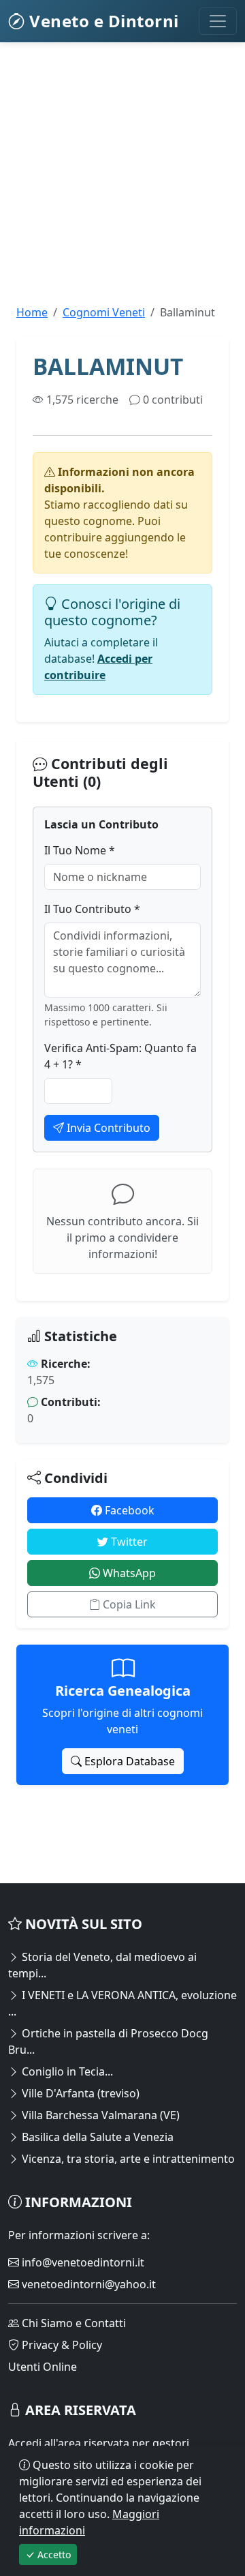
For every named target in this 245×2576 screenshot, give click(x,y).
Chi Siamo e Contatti (72, 2323)
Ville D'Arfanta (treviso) (79, 2093)
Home (32, 312)
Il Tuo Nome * (80, 850)
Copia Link (128, 1604)
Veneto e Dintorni (102, 21)
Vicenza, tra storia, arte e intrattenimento (127, 2159)
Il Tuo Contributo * (92, 909)
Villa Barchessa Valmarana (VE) (99, 2115)
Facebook (128, 1510)
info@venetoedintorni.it (82, 2262)
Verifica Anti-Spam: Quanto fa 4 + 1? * (120, 1056)
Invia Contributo (107, 1128)
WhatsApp (128, 1573)
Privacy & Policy (61, 2345)
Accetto (53, 2555)
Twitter (128, 1542)
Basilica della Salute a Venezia (96, 2137)
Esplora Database (128, 1761)
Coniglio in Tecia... (66, 2071)
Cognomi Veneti (104, 312)
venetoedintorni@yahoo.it (87, 2284)
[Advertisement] (122, 181)
